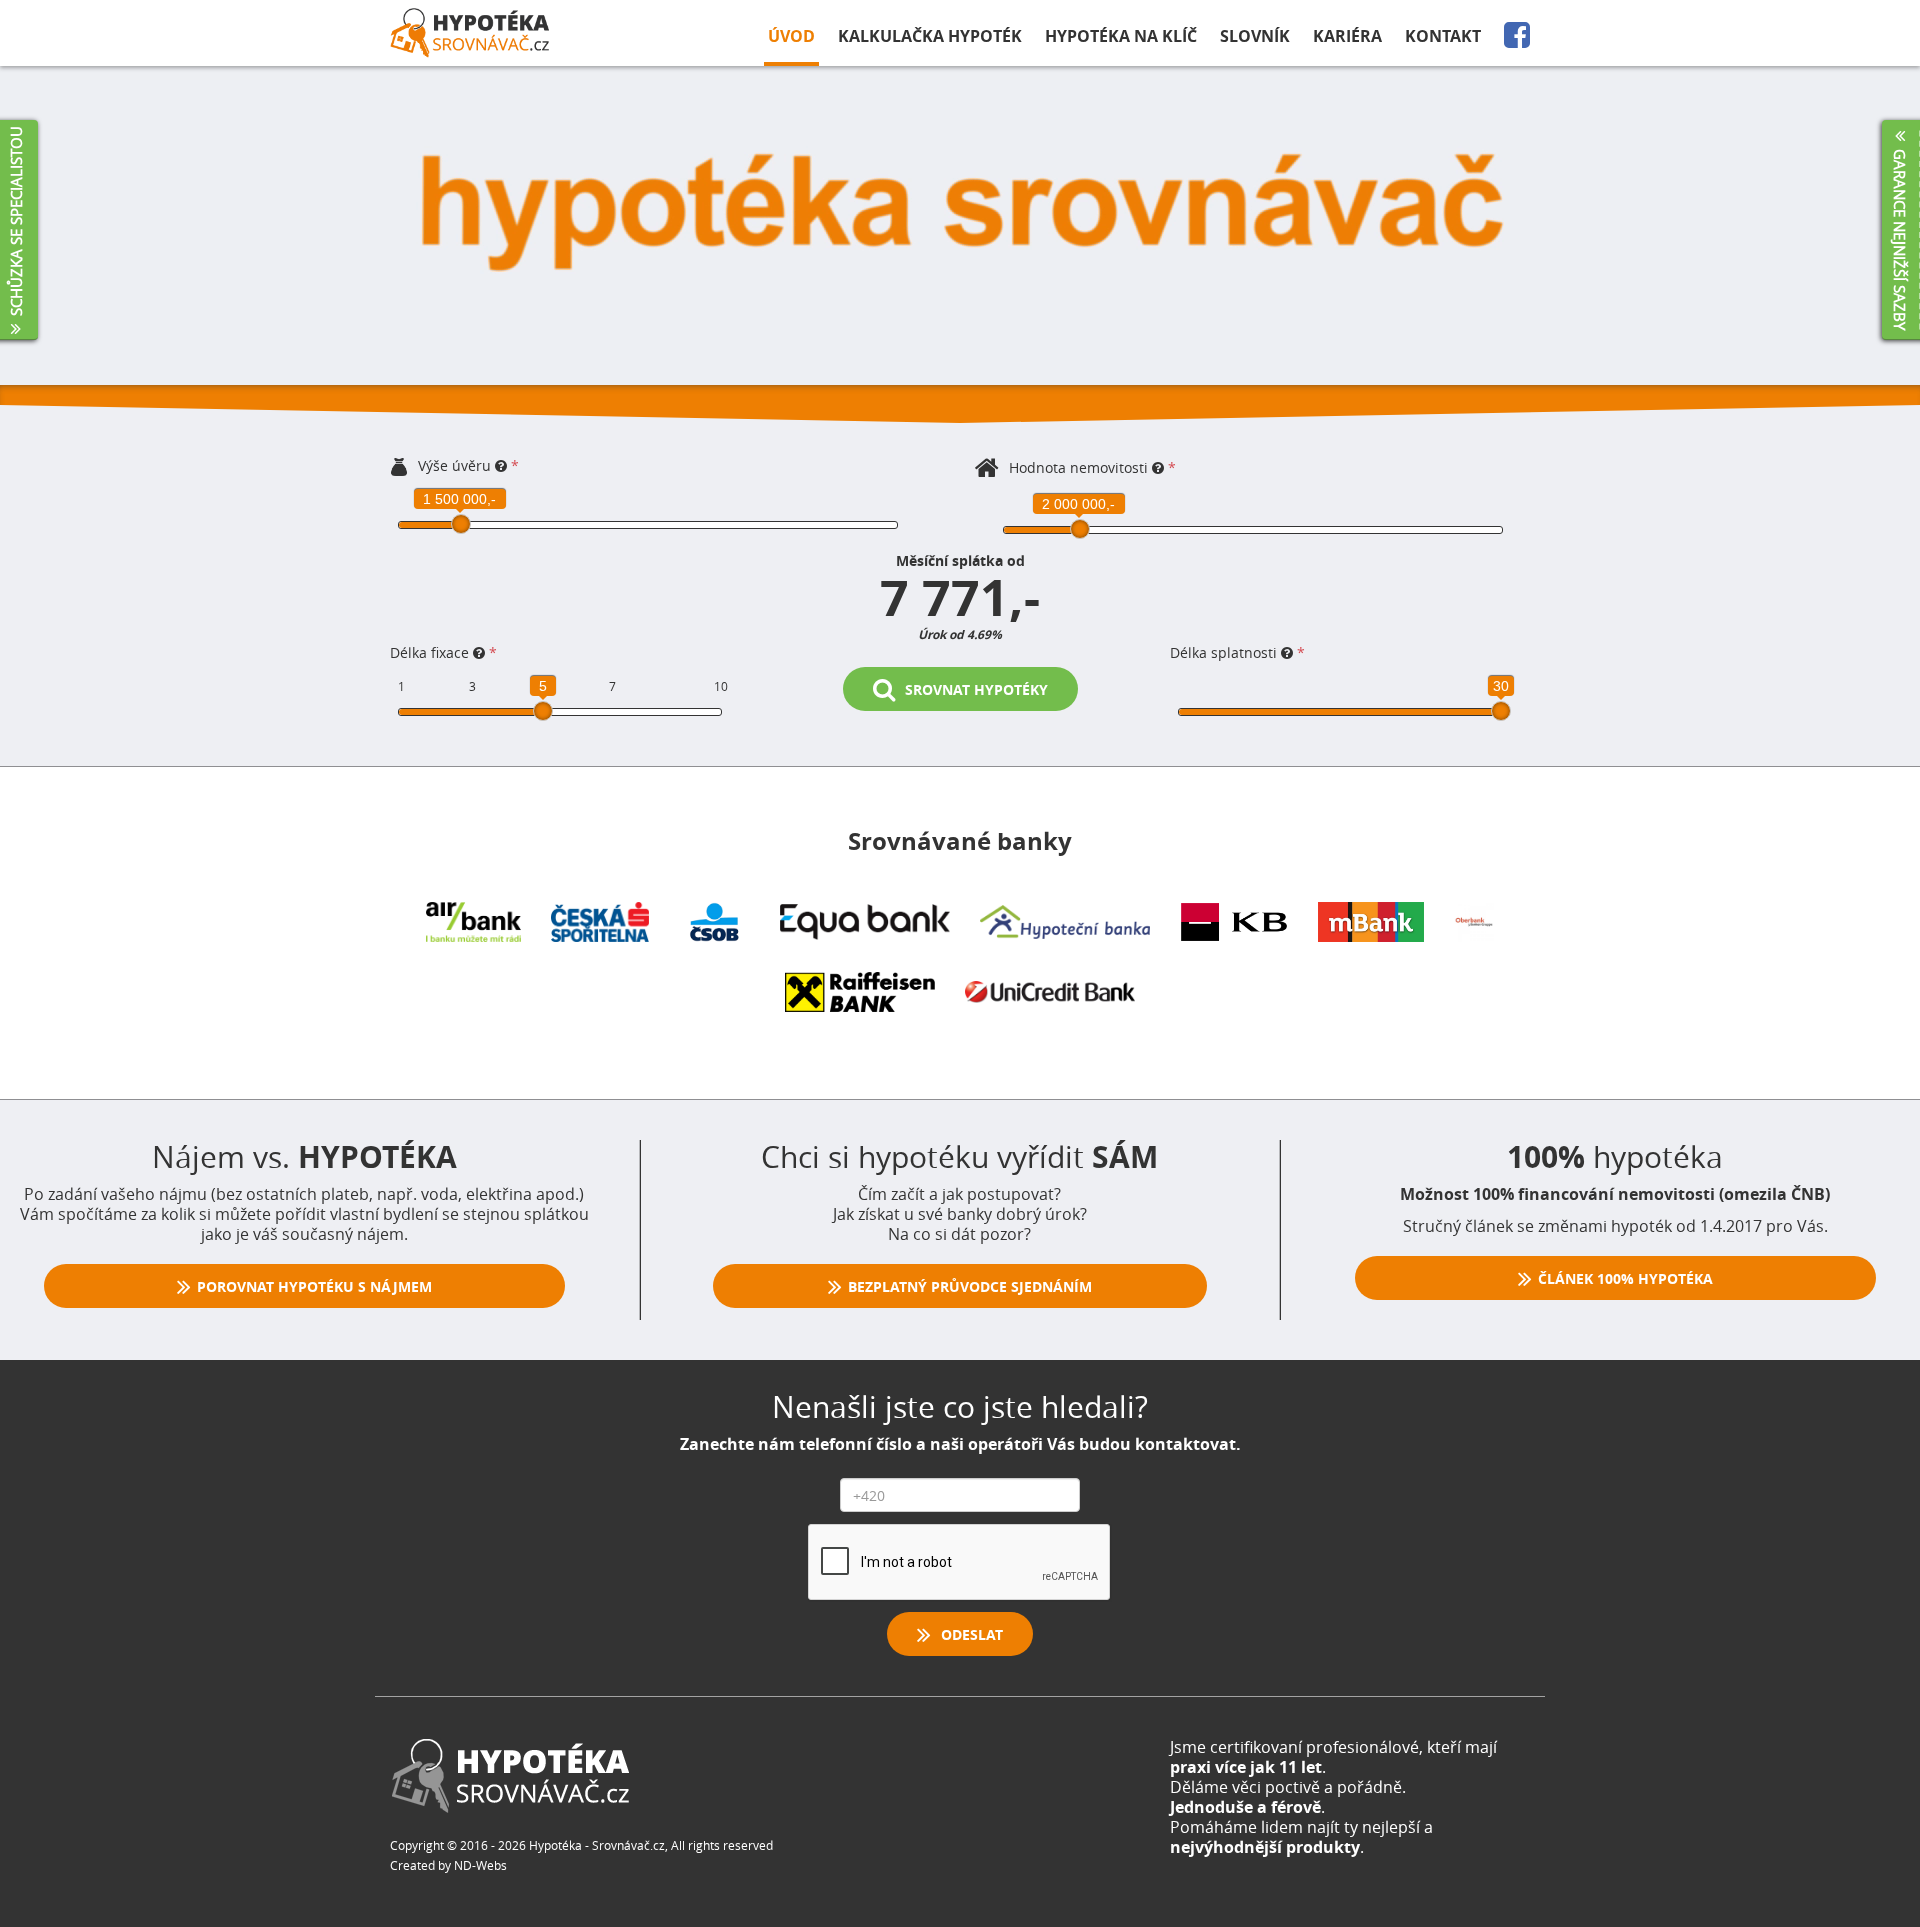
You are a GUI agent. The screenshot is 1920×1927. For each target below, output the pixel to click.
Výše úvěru (454, 465)
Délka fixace (431, 652)
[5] (543, 711)
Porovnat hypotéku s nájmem (312, 1286)
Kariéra (1347, 36)
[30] (1501, 711)
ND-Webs (480, 1865)
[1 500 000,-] (461, 524)
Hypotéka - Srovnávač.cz (597, 1845)
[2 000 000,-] (1080, 529)
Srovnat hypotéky (972, 689)
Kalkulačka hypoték (930, 36)
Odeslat (968, 1634)
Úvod (791, 36)
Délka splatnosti (1225, 652)
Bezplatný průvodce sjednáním (968, 1286)
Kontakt (1443, 36)
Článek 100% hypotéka (1623, 1278)
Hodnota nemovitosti (1078, 467)
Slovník (1255, 36)
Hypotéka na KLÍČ (1121, 36)
